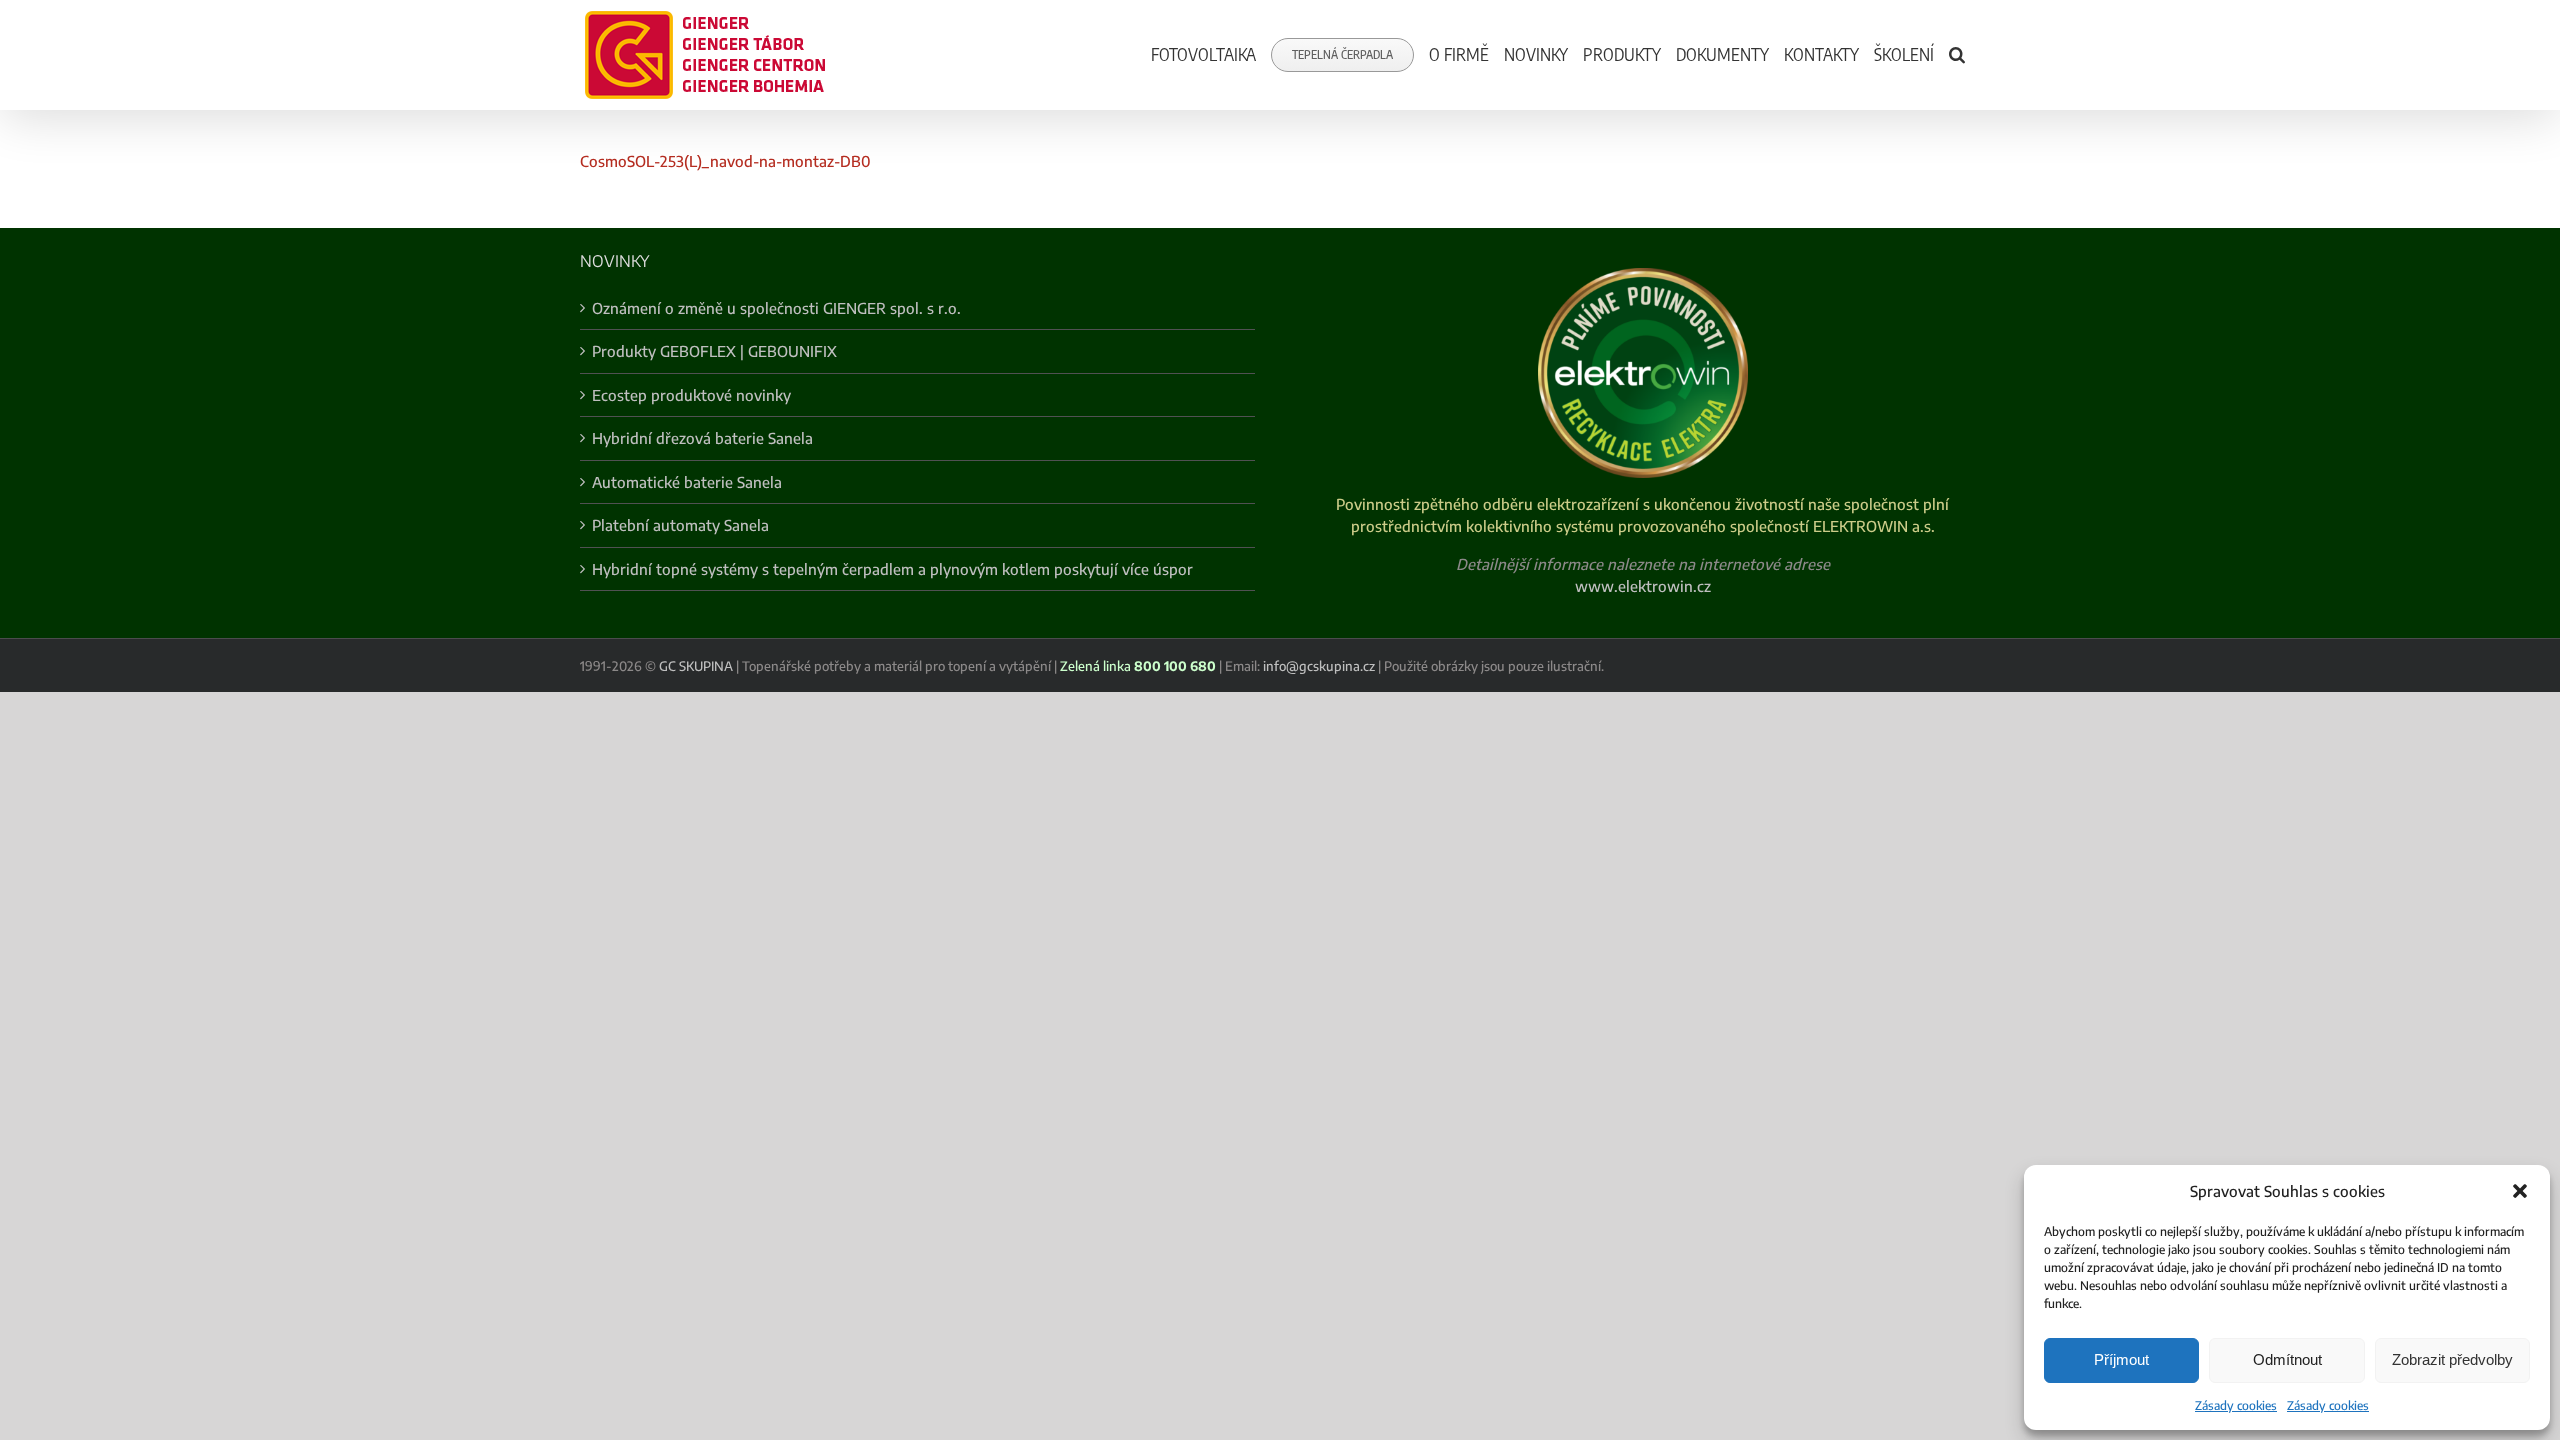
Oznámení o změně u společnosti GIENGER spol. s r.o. (776, 308)
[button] (2520, 1191)
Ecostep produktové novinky (691, 395)
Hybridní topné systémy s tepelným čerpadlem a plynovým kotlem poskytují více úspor (892, 569)
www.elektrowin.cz (1643, 586)
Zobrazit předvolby (2452, 1359)
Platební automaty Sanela (680, 525)
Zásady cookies (2236, 1405)
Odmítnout (2287, 1359)
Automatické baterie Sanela (687, 482)
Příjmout (2121, 1359)
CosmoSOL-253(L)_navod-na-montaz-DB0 (725, 161)
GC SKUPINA (696, 666)
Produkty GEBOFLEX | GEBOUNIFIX (714, 351)
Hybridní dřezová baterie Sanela (702, 438)
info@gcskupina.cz (1319, 666)
